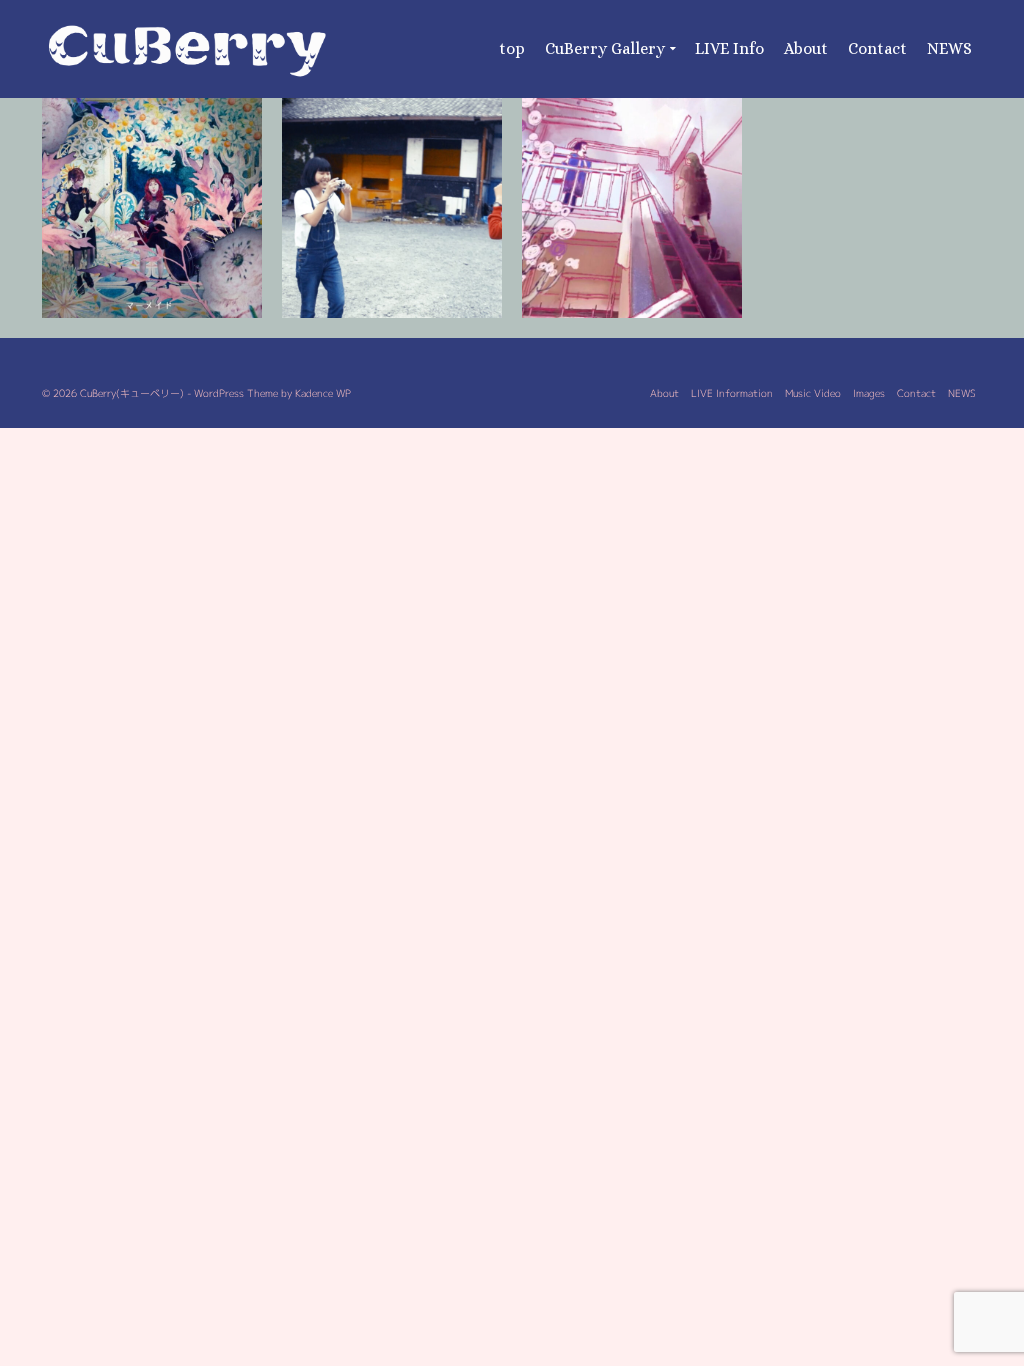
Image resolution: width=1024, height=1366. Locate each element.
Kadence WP (323, 393)
